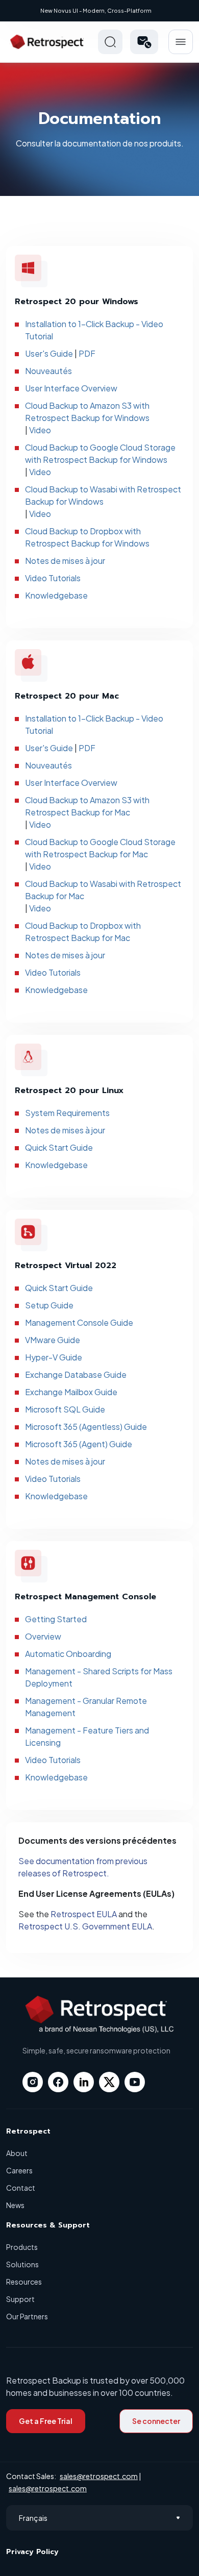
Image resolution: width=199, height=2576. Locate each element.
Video (40, 430)
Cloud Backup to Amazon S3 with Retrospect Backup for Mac (87, 806)
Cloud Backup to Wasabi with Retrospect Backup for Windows (103, 495)
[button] (144, 42)
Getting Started (56, 1619)
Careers (19, 2170)
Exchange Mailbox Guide (71, 1392)
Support (20, 2299)
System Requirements (67, 1113)
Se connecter (156, 2421)
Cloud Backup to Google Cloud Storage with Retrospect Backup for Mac (100, 848)
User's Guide (49, 353)
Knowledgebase (56, 595)
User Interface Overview (71, 388)
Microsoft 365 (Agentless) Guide (86, 1427)
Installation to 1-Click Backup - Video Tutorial (94, 330)
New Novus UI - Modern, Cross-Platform (96, 10)
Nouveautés (48, 371)
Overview (43, 1636)
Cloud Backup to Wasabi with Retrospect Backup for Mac (103, 890)
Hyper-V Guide (54, 1357)
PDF (87, 353)
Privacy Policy (32, 2552)
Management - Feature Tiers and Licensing (87, 1736)
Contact (21, 2188)
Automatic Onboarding (68, 1654)
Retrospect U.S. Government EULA (85, 1926)
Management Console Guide (79, 1322)
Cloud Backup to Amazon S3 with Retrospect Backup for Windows (87, 412)
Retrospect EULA (84, 1914)
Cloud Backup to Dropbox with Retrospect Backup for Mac (83, 932)
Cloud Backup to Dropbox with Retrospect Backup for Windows (87, 537)
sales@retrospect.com (99, 2476)
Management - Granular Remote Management (86, 1707)
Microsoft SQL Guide (65, 1409)
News (15, 2205)
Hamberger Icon (181, 42)
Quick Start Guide (59, 1147)
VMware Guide (53, 1340)
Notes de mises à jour (65, 561)
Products (22, 2247)
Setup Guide (49, 1305)
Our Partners (27, 2316)
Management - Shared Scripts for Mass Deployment (99, 1677)
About (17, 2153)
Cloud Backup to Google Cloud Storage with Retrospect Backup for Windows (100, 453)
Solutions (22, 2264)
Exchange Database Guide (76, 1374)
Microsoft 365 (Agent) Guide (79, 1444)
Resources (24, 2282)
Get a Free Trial (46, 2421)
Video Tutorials (53, 578)
